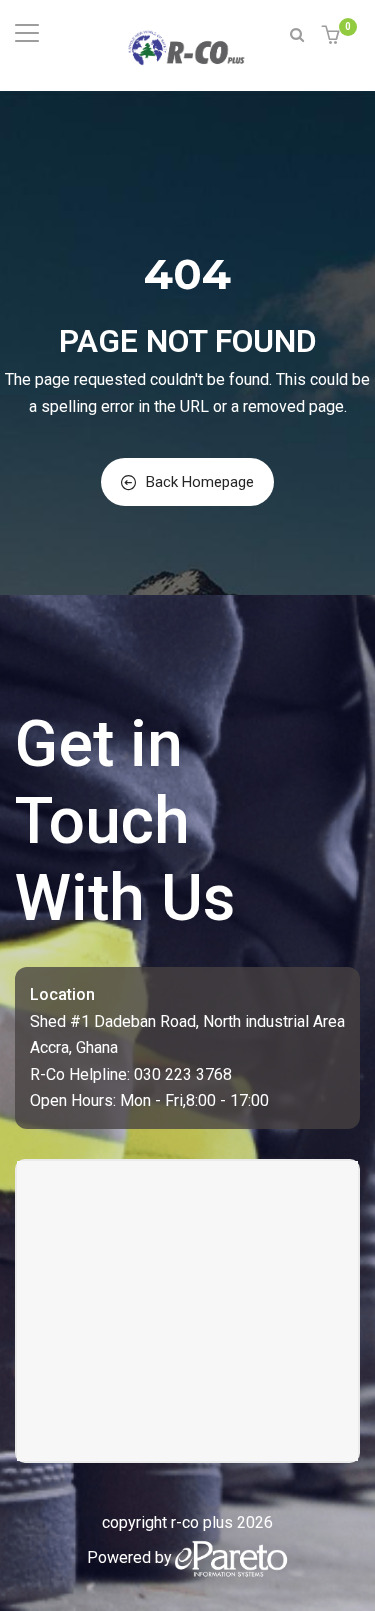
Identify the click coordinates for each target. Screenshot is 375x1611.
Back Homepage (200, 482)
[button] (333, 36)
